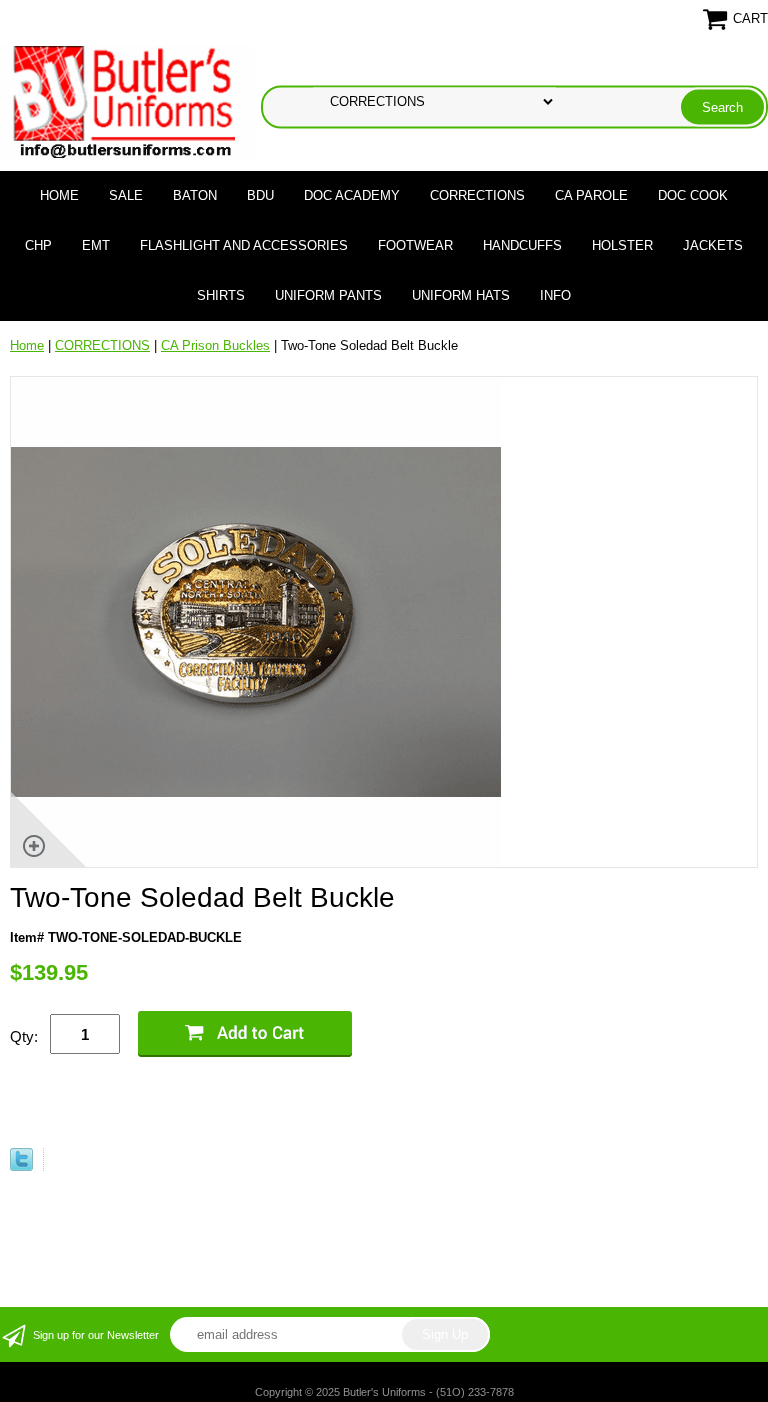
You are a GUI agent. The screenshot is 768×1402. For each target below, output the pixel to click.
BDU (260, 195)
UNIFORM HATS (461, 295)
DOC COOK (693, 195)
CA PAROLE (591, 195)
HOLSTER (622, 245)
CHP (38, 245)
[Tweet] (21, 1166)
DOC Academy (352, 195)
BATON (195, 195)
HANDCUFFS (522, 245)
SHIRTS (221, 295)
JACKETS (713, 245)
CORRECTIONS (477, 195)
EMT (96, 245)
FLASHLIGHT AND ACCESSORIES (244, 245)
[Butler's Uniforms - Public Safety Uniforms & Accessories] (127, 100)
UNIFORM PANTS (328, 295)
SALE (126, 195)
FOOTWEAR (415, 245)
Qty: (24, 1036)
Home (59, 195)
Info (555, 295)
